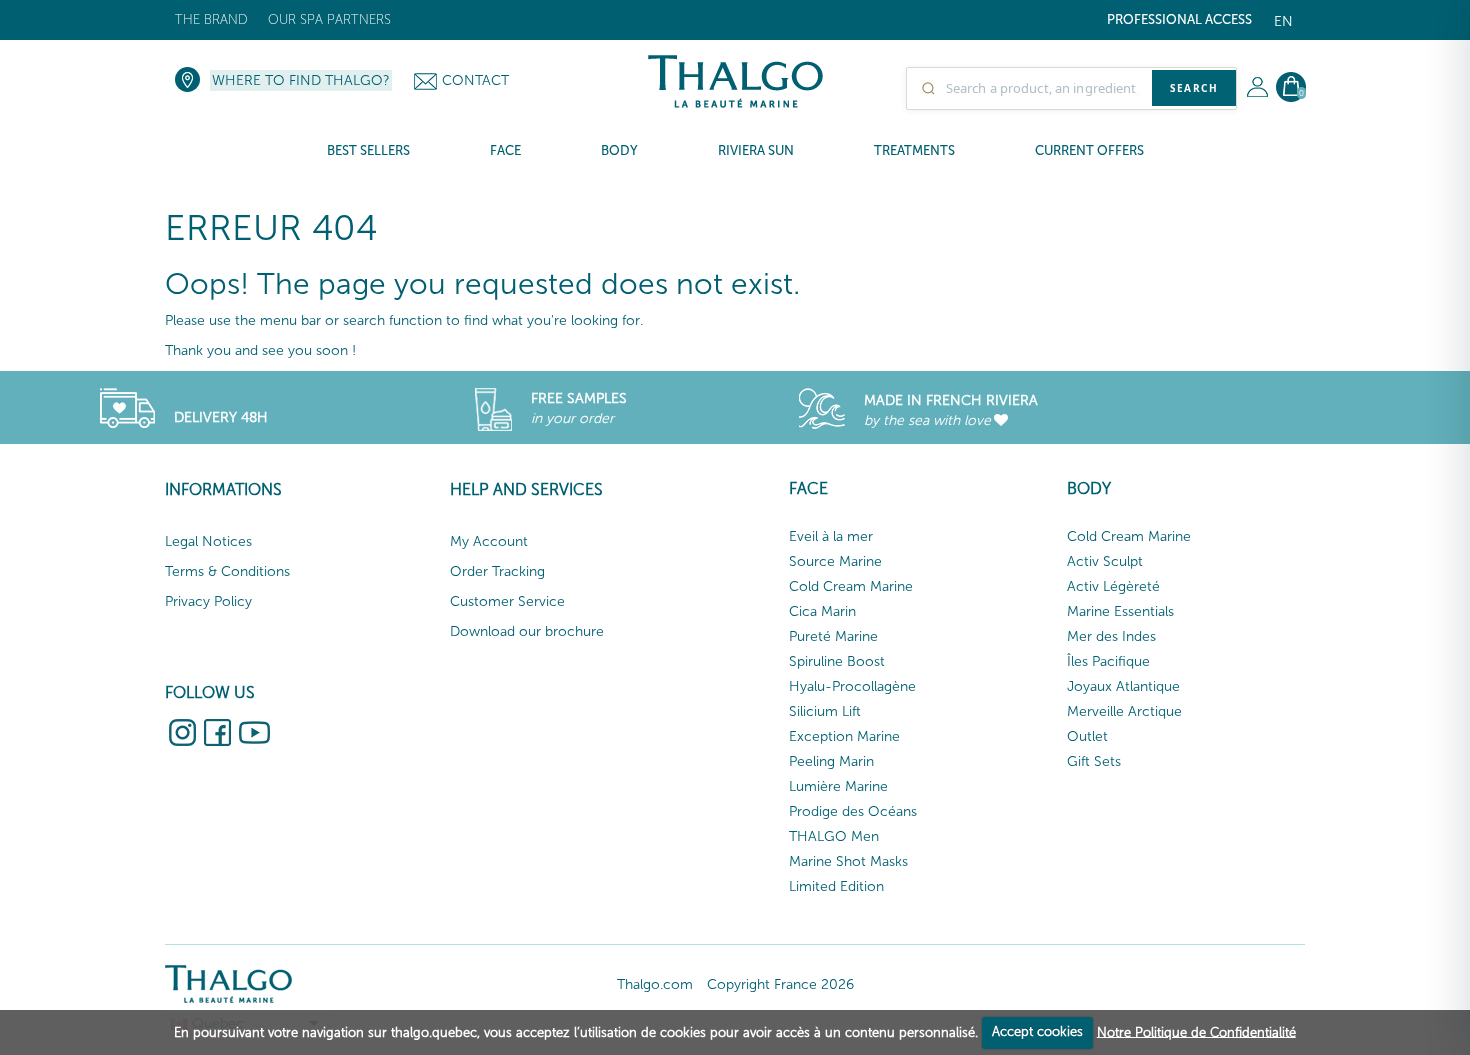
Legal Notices (208, 541)
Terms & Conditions (227, 571)
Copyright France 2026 (780, 984)
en (1283, 21)
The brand (211, 19)
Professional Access (1179, 19)
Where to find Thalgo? (301, 80)
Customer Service (507, 601)
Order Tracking (497, 571)
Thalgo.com (655, 984)
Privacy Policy (208, 601)
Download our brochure (527, 631)
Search (1194, 88)
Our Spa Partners (329, 19)
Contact (475, 80)
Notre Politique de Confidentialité (1196, 1031)
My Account (489, 541)
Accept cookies (1037, 1031)
